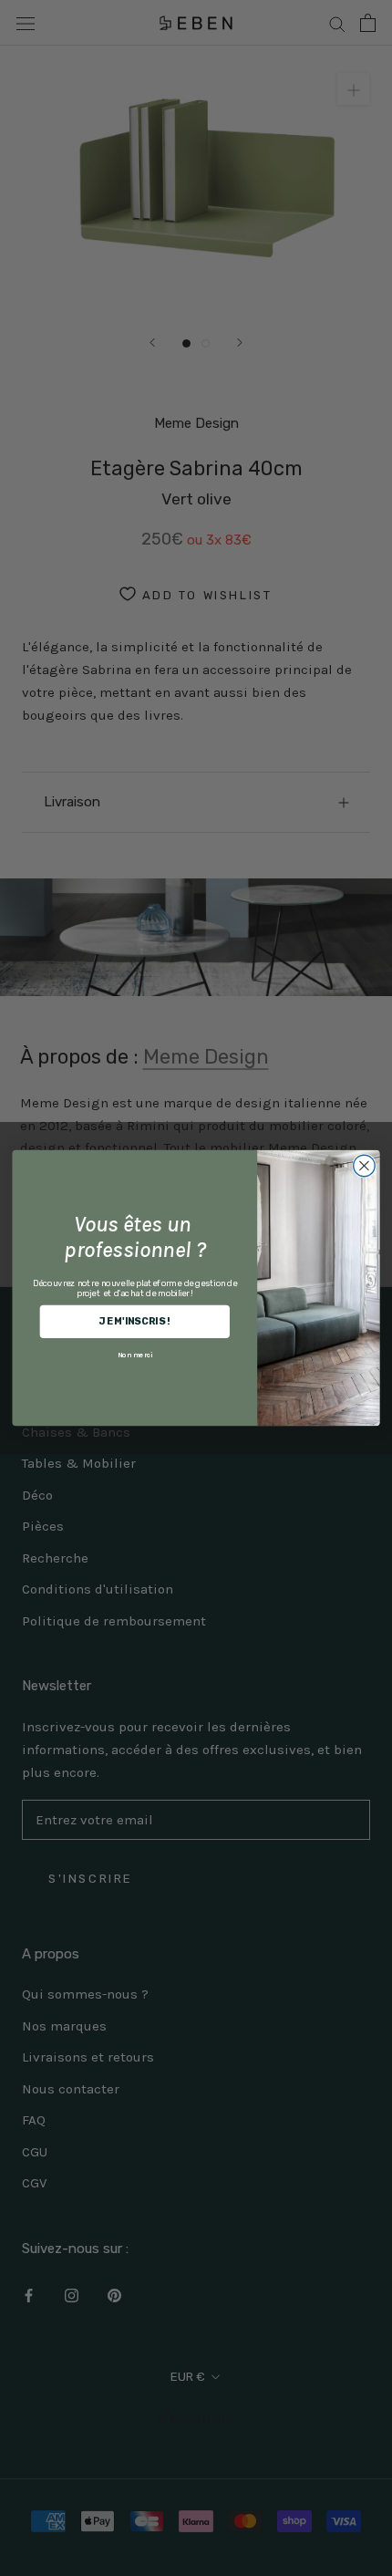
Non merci (135, 1354)
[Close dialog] (365, 1166)
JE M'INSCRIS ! (134, 1321)
